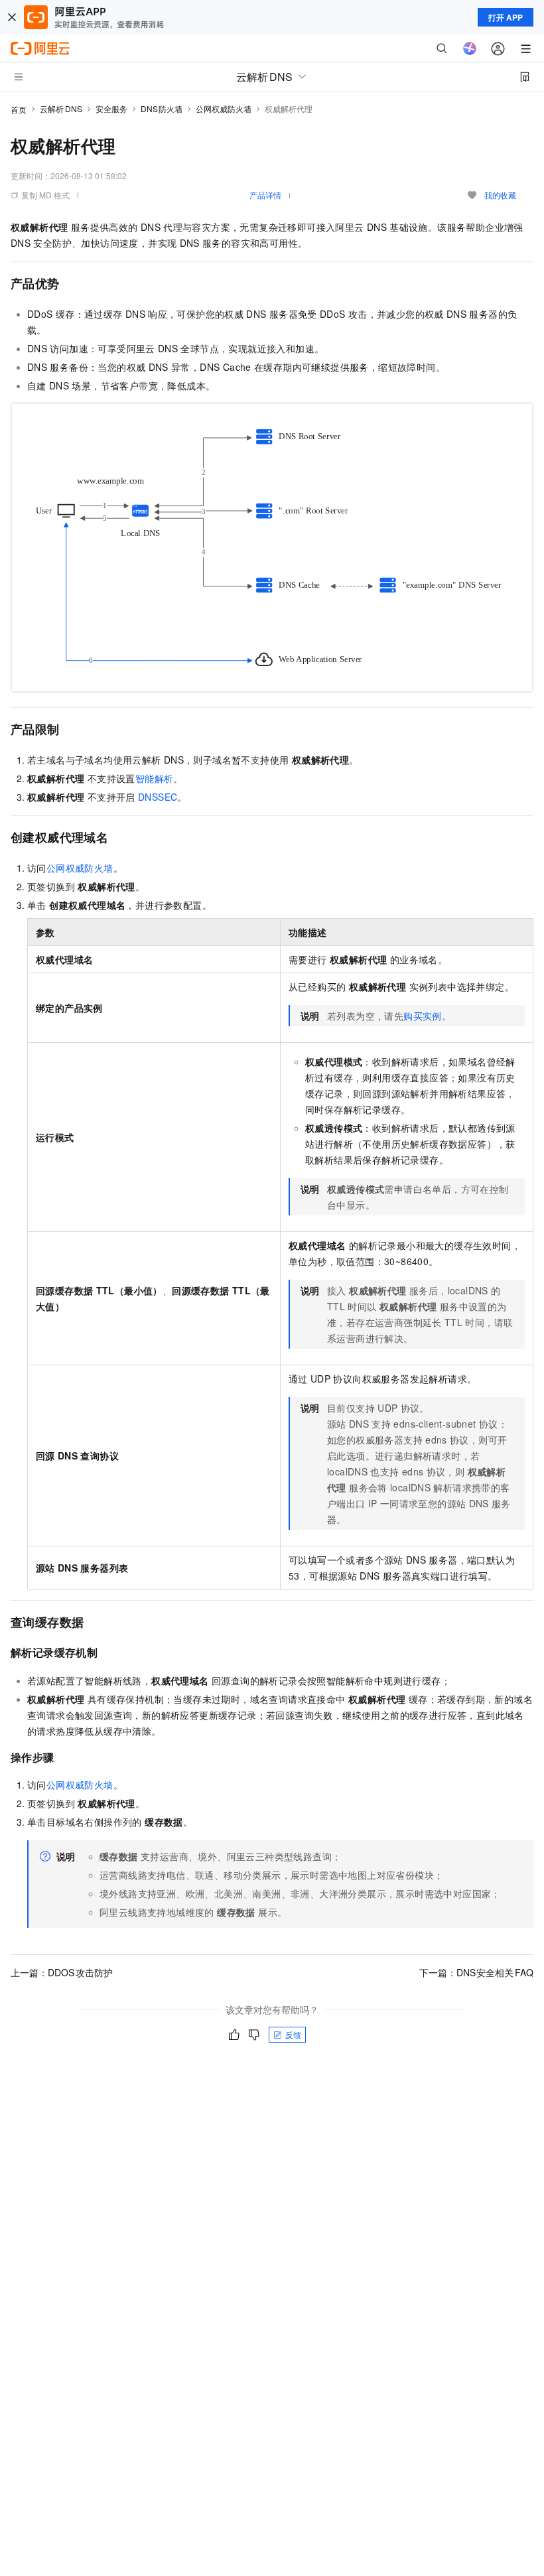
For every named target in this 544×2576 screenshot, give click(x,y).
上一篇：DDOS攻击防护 (62, 1972)
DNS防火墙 (162, 108)
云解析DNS (61, 108)
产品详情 (265, 195)
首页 (19, 109)
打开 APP (506, 17)
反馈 (293, 2034)
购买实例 (423, 1016)
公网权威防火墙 (224, 108)
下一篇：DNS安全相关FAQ (477, 1972)
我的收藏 (500, 195)
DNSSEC (158, 797)
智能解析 (155, 778)
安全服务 (111, 108)
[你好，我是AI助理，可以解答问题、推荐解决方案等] (470, 48)
